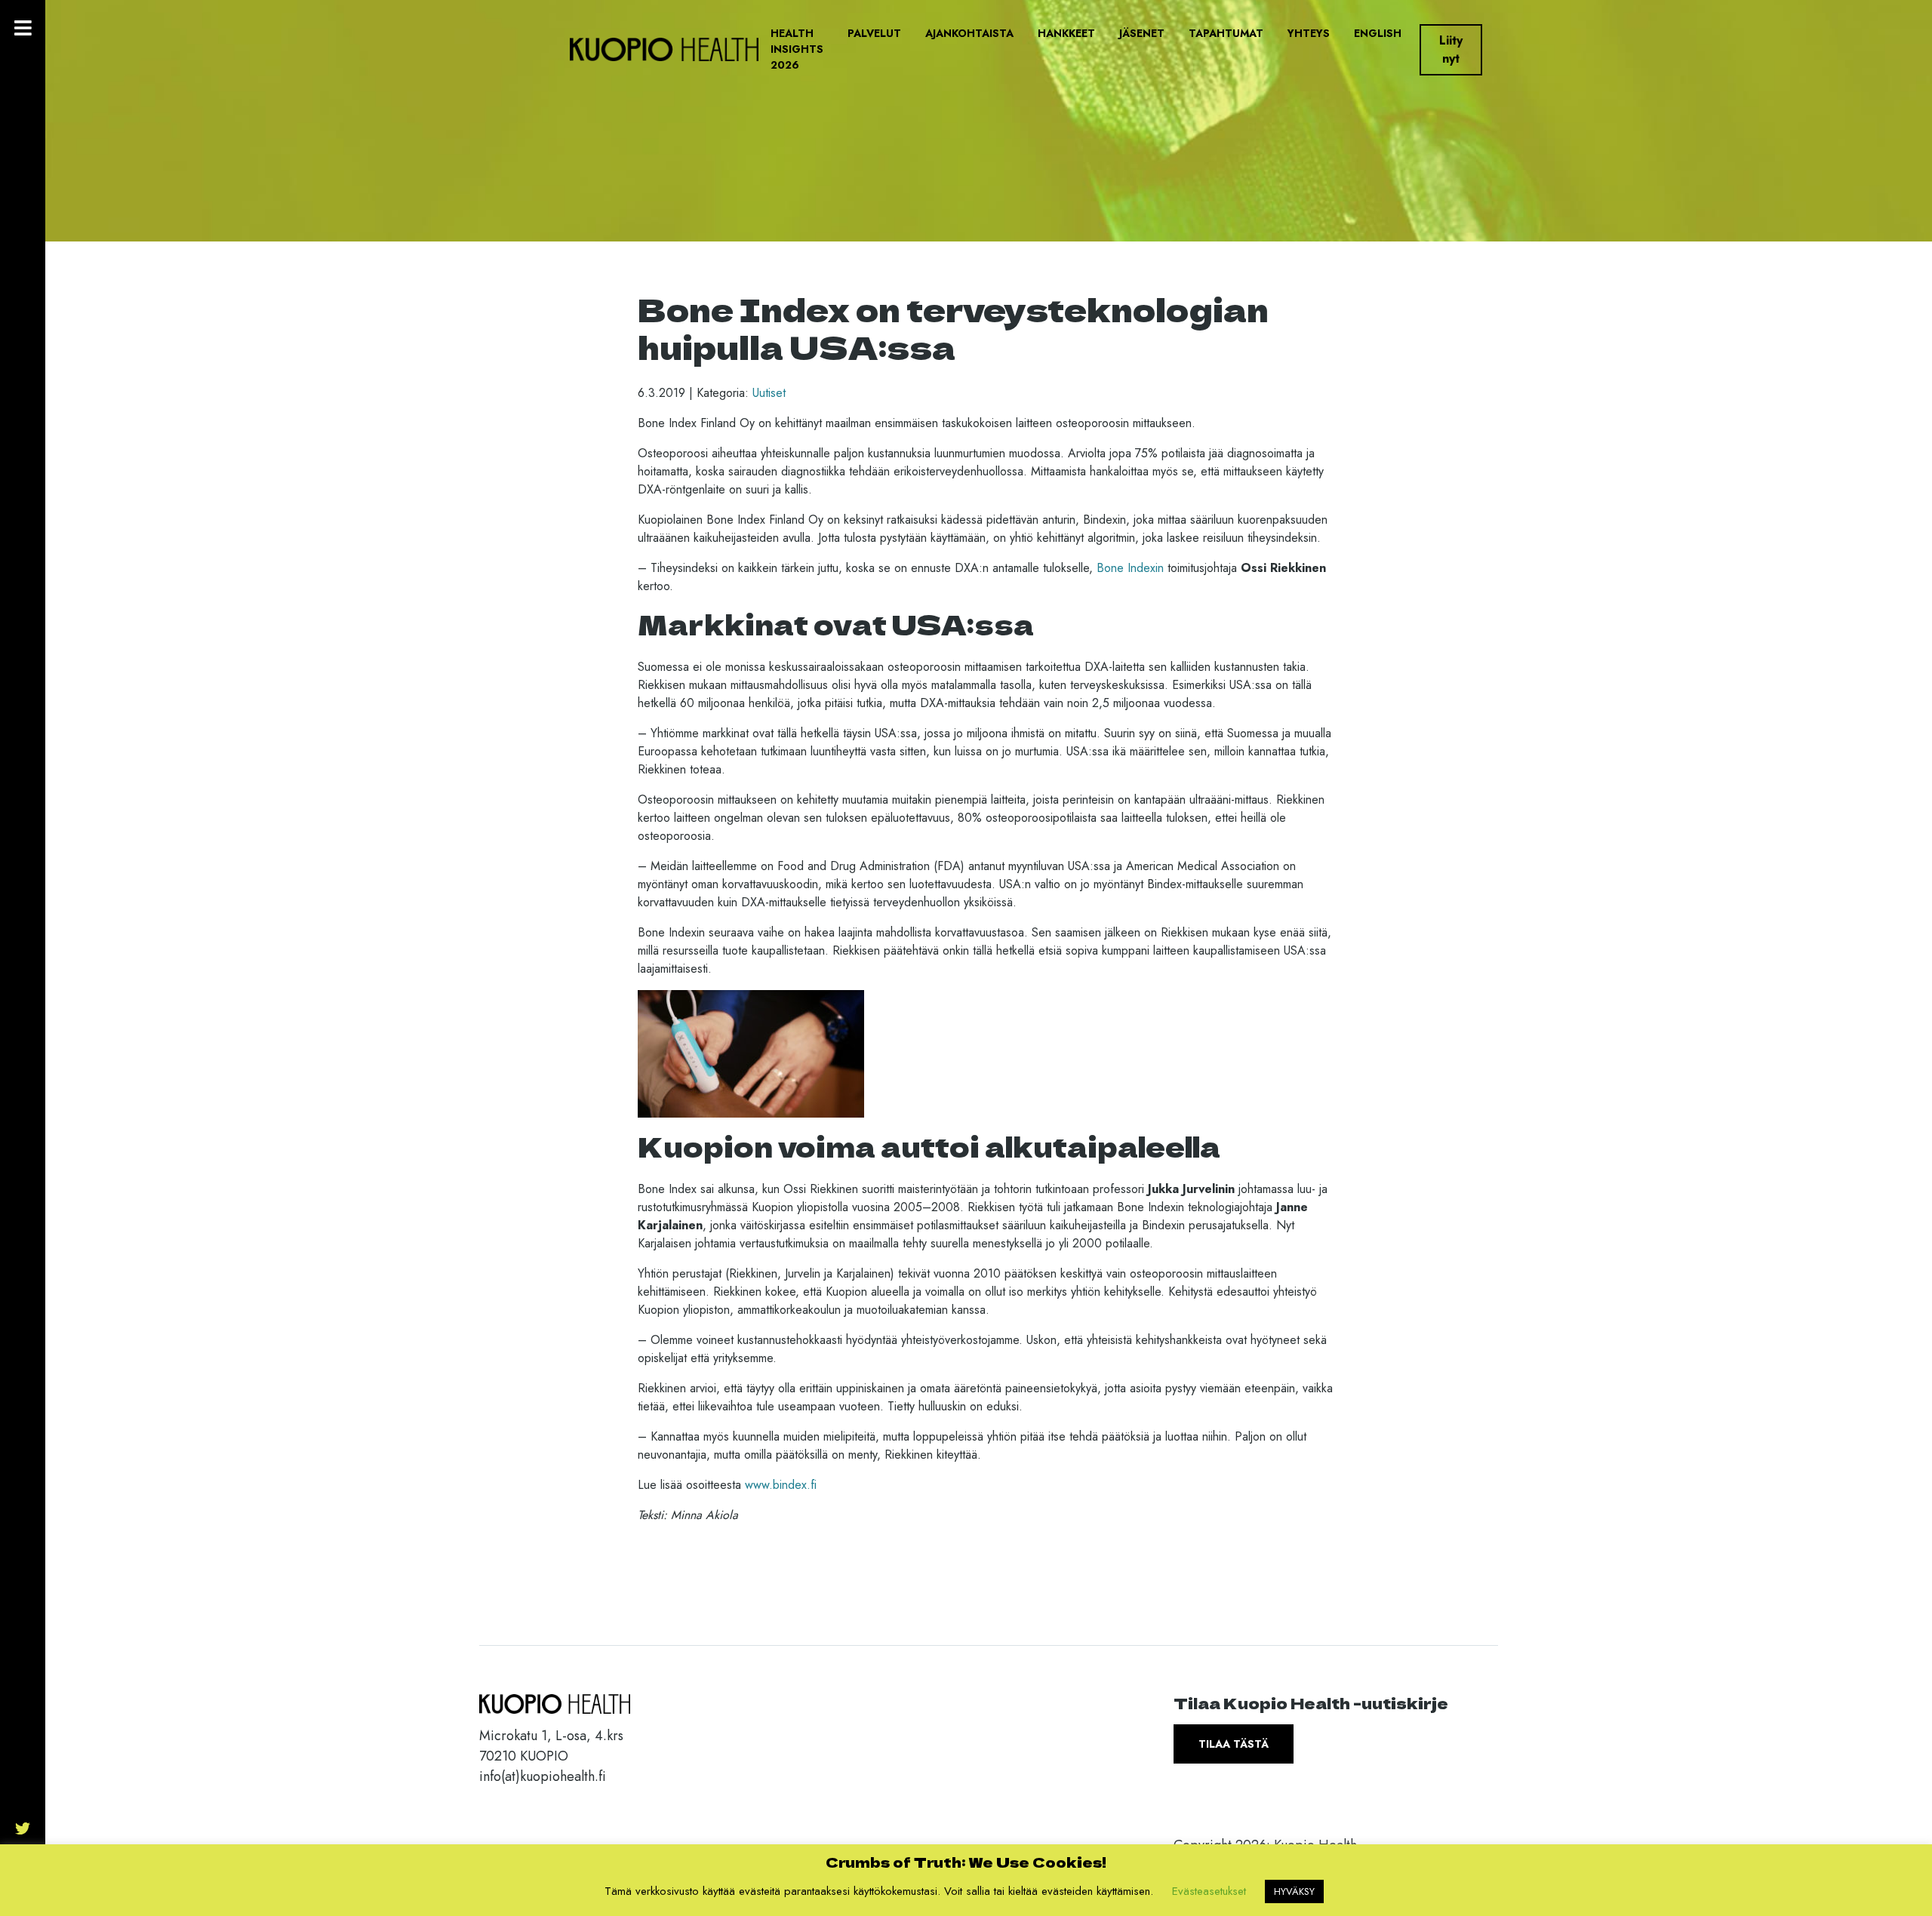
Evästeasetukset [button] (1209, 1891)
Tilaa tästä (1234, 1744)
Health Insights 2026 (797, 49)
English (1378, 33)
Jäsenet (1142, 33)
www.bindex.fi (781, 1485)
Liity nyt (1451, 49)
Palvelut (874, 33)
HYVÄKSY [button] (1294, 1891)
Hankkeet (1066, 33)
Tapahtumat (1226, 33)
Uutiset (769, 393)
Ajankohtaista (969, 33)
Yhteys (1309, 33)
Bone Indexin (1130, 568)
